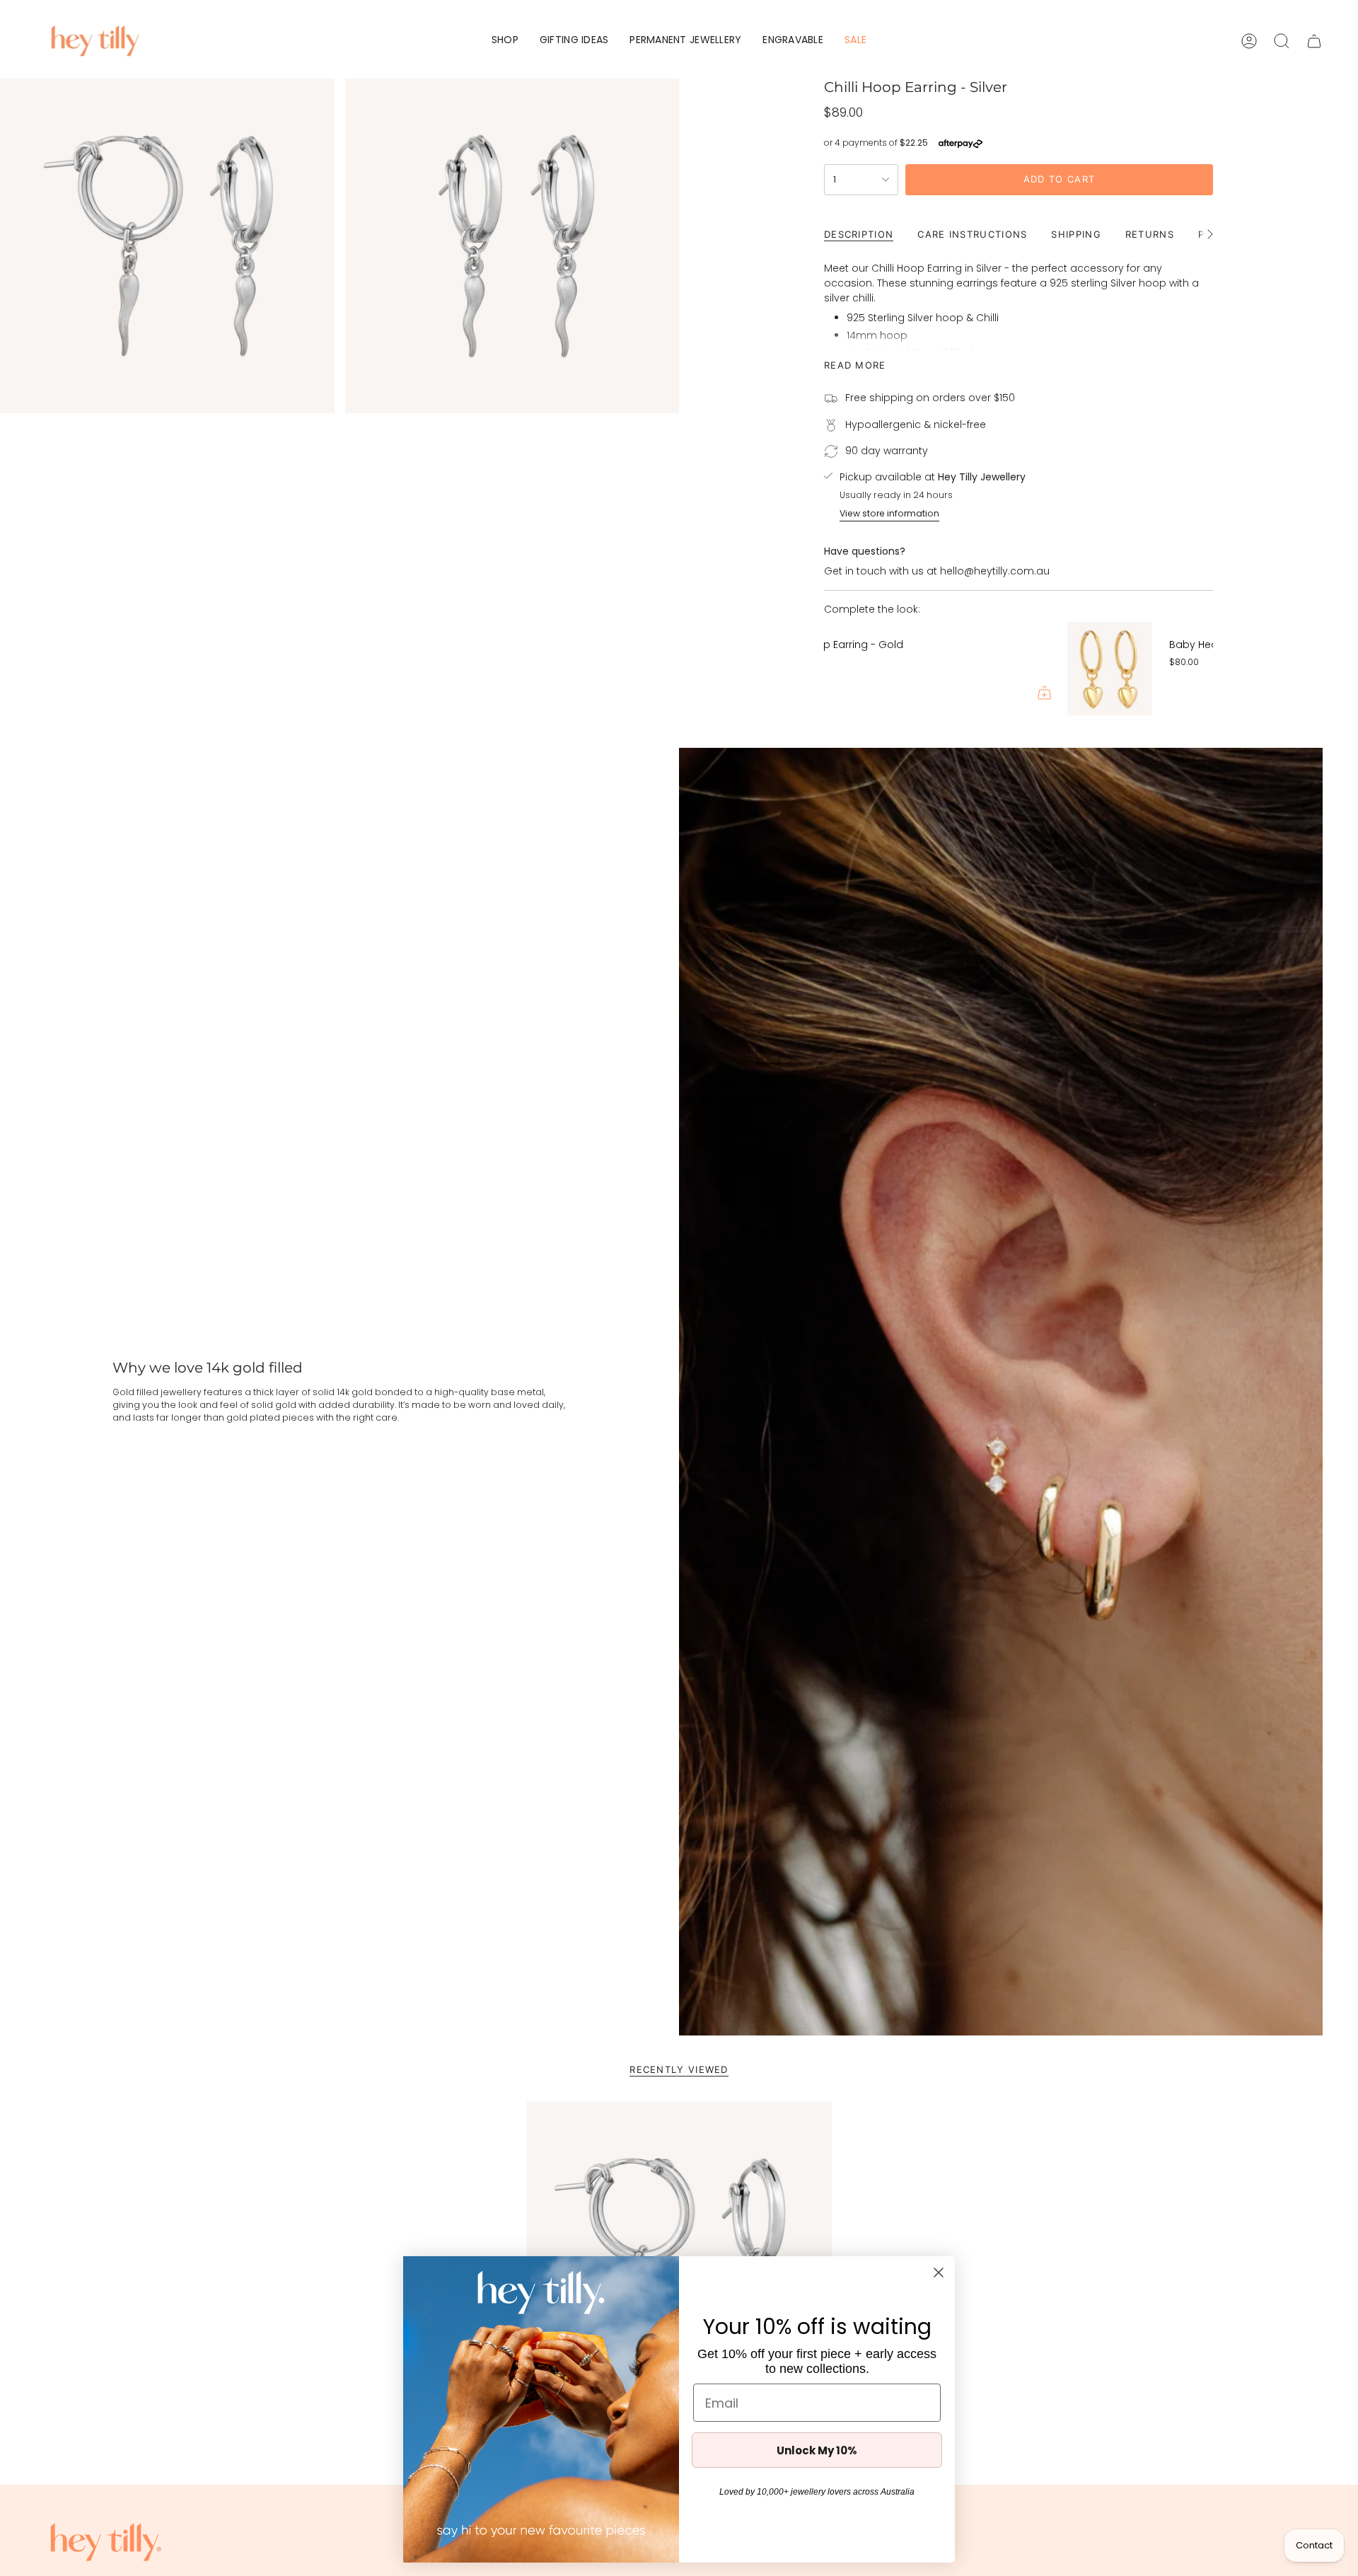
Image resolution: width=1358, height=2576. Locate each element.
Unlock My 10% (817, 2450)
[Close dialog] (939, 2272)
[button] (505, 41)
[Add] (1190, 693)
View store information (889, 513)
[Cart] (1314, 41)
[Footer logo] (106, 2542)
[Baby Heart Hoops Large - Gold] (866, 669)
